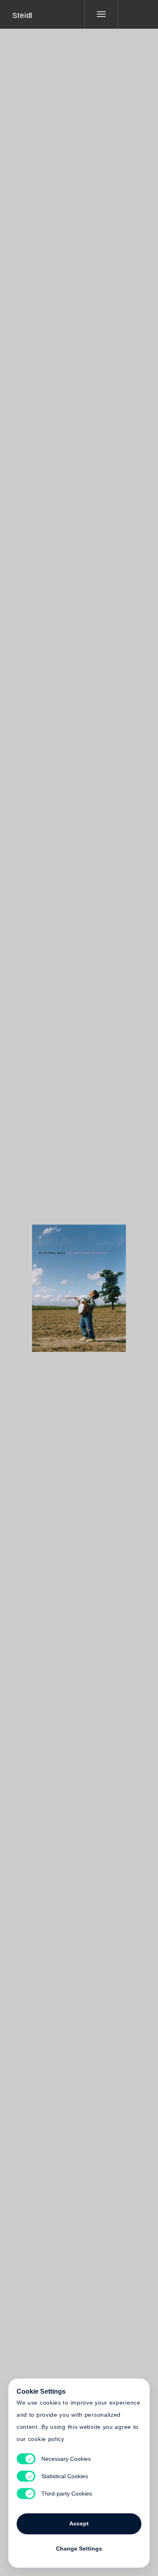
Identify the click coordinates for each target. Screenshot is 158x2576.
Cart (109, 1283)
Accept (79, 2523)
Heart (49, 1283)
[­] (132, 14)
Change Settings (79, 2549)
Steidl (22, 15)
